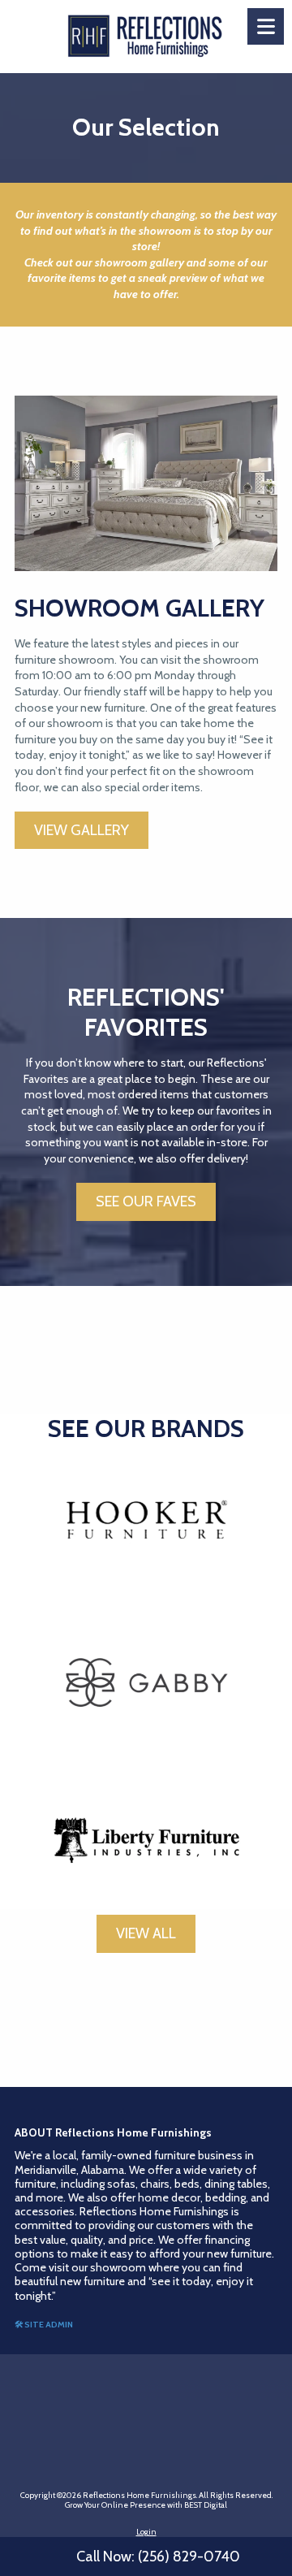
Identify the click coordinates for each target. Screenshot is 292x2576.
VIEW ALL (146, 1933)
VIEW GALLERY (82, 830)
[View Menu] (266, 26)
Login (146, 2532)
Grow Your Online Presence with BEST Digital (146, 2505)
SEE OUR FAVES (146, 1201)
